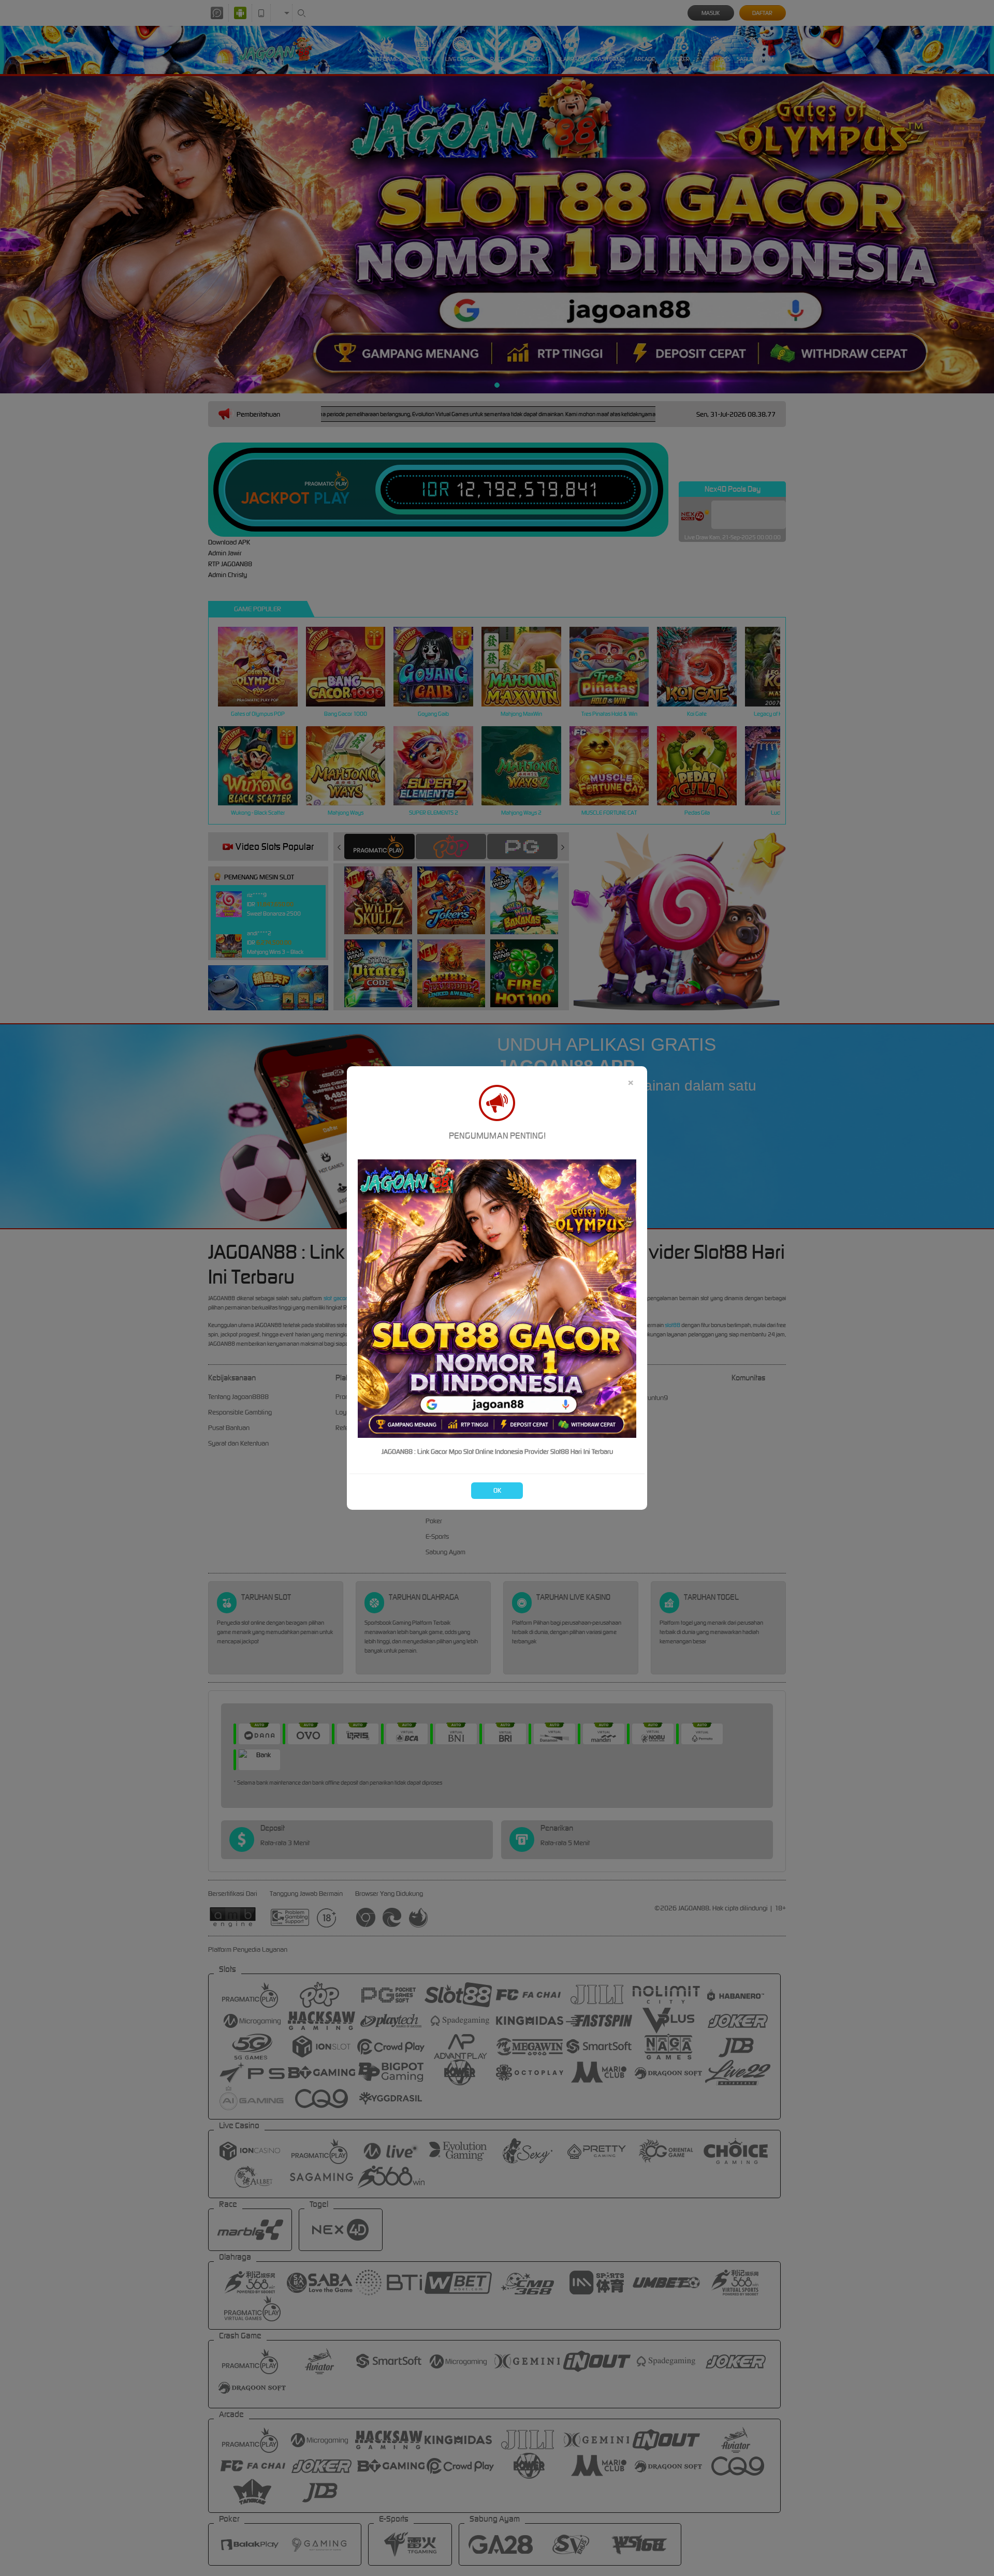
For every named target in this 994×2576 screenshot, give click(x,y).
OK (497, 1490)
